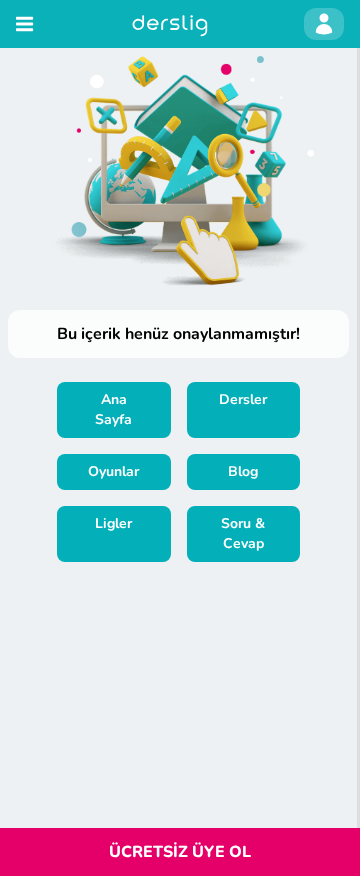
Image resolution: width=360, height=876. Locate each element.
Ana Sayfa (113, 409)
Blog (243, 471)
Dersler (243, 399)
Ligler (113, 523)
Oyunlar (113, 471)
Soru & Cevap (243, 533)
